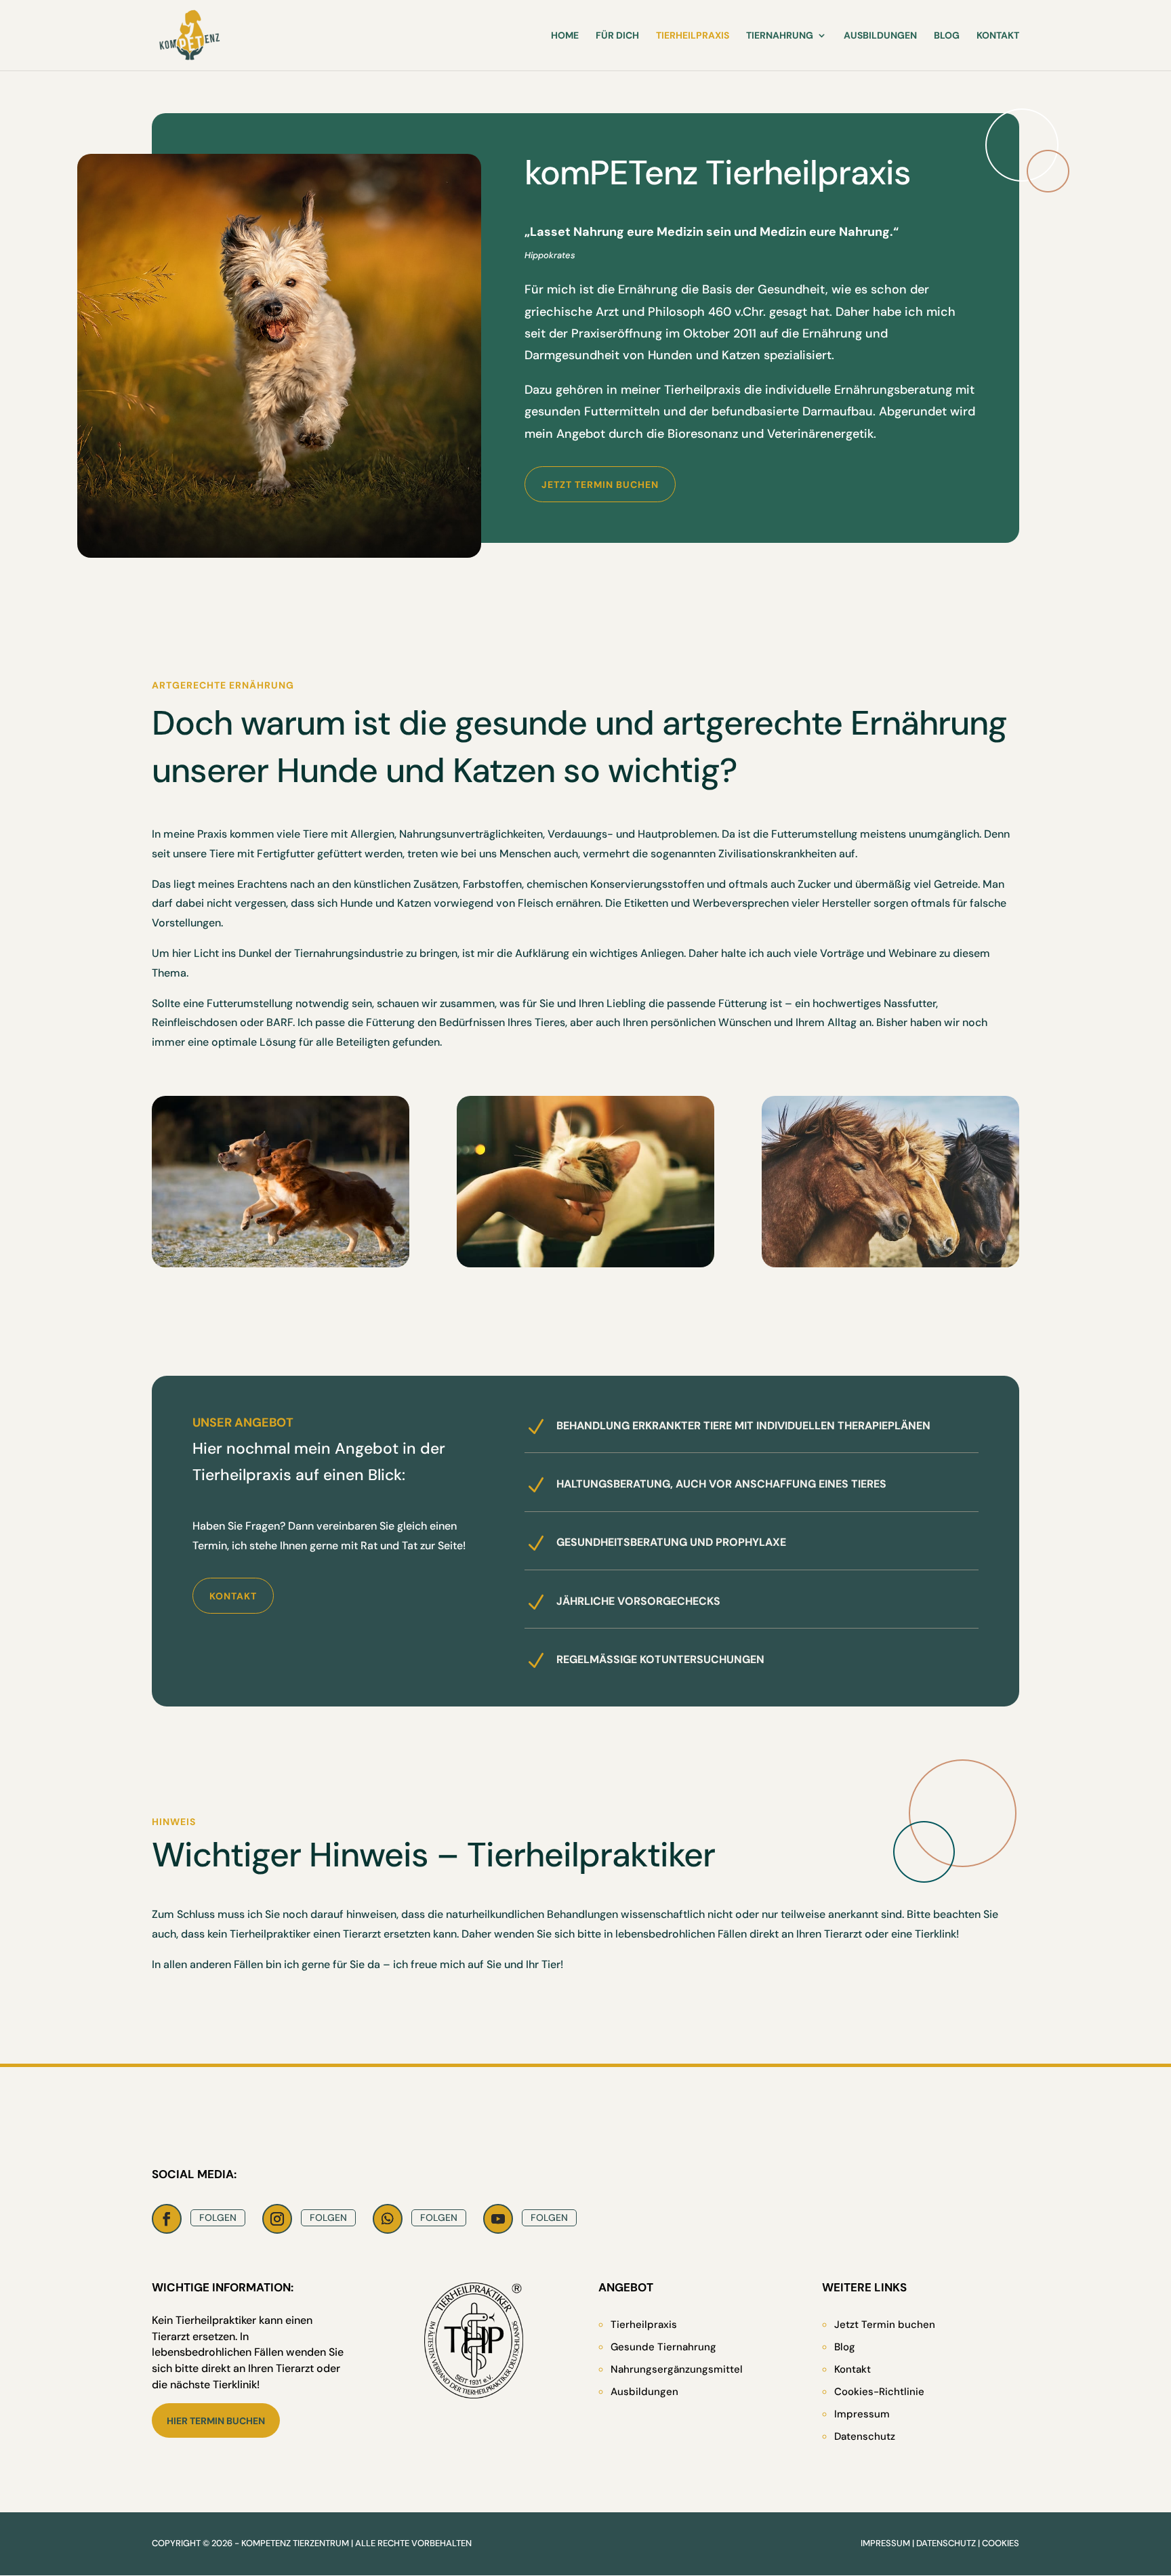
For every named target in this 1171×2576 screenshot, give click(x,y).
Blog (947, 36)
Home (565, 36)
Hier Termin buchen (216, 2421)
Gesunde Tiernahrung (663, 2347)
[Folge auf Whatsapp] (388, 2219)
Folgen (218, 2217)
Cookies (1001, 2543)
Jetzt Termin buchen (600, 485)
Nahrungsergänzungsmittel (677, 2369)
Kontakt (998, 36)
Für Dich (617, 36)
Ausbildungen (880, 36)
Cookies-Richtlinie (879, 2392)
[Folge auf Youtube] (498, 2219)
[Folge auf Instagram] (277, 2219)
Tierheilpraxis (693, 36)
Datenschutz (865, 2436)
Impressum (862, 2414)
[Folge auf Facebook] (167, 2219)
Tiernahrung (780, 36)
